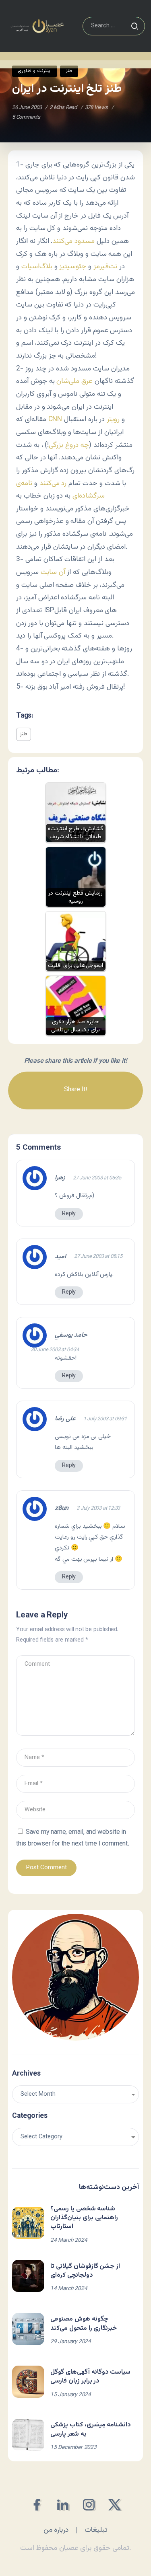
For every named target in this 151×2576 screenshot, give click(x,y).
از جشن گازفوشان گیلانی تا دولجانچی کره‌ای (85, 2271)
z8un (62, 1509)
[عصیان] (37, 26)
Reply (69, 1214)
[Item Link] (28, 2223)
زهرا (60, 1178)
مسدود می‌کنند (73, 241)
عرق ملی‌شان (74, 381)
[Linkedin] (63, 2505)
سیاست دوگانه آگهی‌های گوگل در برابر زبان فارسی (90, 2377)
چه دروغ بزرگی (69, 445)
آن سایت (53, 572)
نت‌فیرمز (105, 266)
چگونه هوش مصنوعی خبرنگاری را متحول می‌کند (84, 2324)
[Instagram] (89, 2505)
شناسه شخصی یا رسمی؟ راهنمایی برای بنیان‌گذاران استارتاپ (84, 2218)
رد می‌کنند (53, 483)
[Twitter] (115, 2505)
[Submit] (134, 26)
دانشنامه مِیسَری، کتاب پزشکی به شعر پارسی (91, 2429)
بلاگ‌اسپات (37, 266)
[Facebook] (36, 2505)
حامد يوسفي (71, 1335)
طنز (24, 734)
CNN (55, 419)
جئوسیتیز (73, 266)
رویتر (114, 419)
